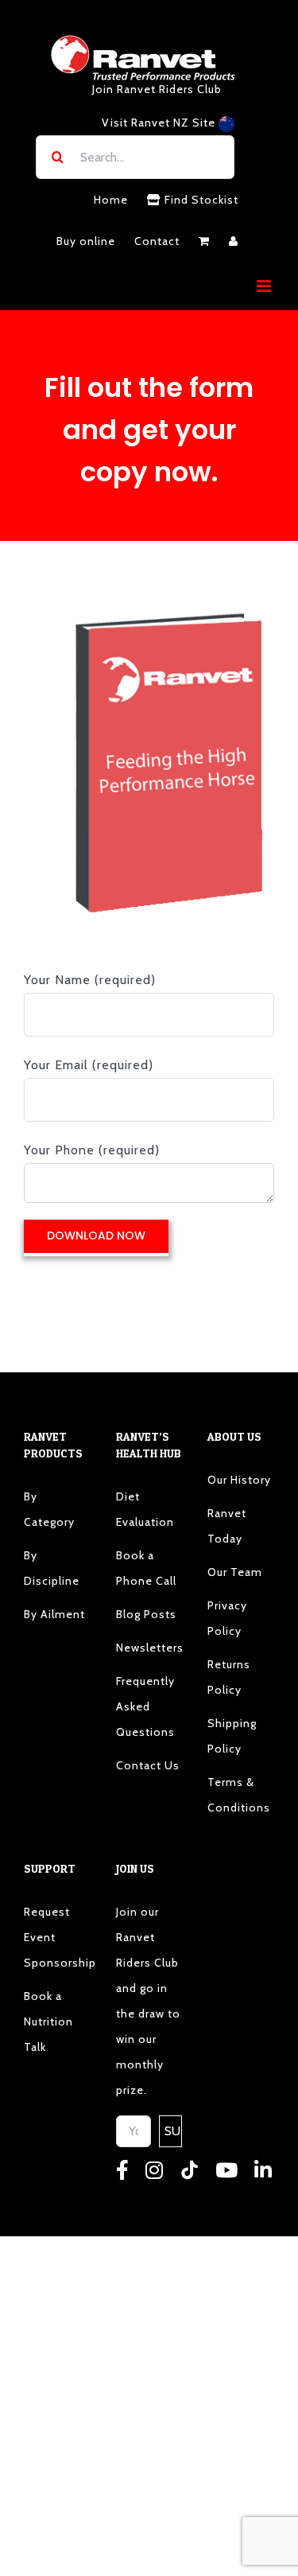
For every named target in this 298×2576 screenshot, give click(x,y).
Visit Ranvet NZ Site (160, 123)
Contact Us (148, 1765)
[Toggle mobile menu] (265, 286)
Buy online (86, 241)
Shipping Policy (232, 1736)
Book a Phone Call (146, 1568)
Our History (239, 1480)
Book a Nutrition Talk (48, 2021)
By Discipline (52, 1568)
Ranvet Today (227, 1526)
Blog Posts (146, 1614)
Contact (157, 241)
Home (111, 200)
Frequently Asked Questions (145, 1706)
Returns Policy (229, 1677)
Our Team (235, 1572)
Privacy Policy (227, 1618)
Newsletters (149, 1648)
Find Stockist (200, 200)
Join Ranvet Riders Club (157, 89)
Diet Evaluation (145, 1509)
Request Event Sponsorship (57, 1937)
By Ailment (54, 1614)
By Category (49, 1509)
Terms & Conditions (239, 1795)
